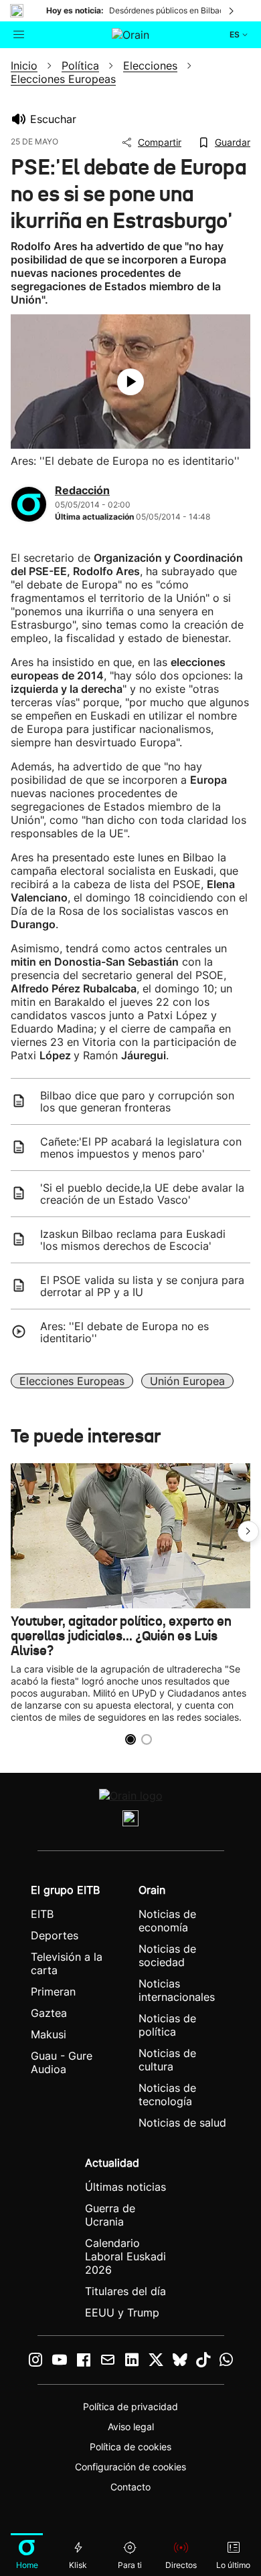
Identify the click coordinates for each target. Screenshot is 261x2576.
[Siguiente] (232, 11)
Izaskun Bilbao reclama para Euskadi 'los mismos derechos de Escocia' (133, 1240)
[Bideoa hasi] (130, 382)
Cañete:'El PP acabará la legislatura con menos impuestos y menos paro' (141, 1148)
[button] (248, 1531)
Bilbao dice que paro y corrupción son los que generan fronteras (137, 1101)
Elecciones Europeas (72, 1381)
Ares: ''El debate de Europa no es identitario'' (124, 1332)
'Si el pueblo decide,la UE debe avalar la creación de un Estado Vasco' (142, 1194)
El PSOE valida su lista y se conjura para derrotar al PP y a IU (142, 1286)
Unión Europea (187, 1381)
